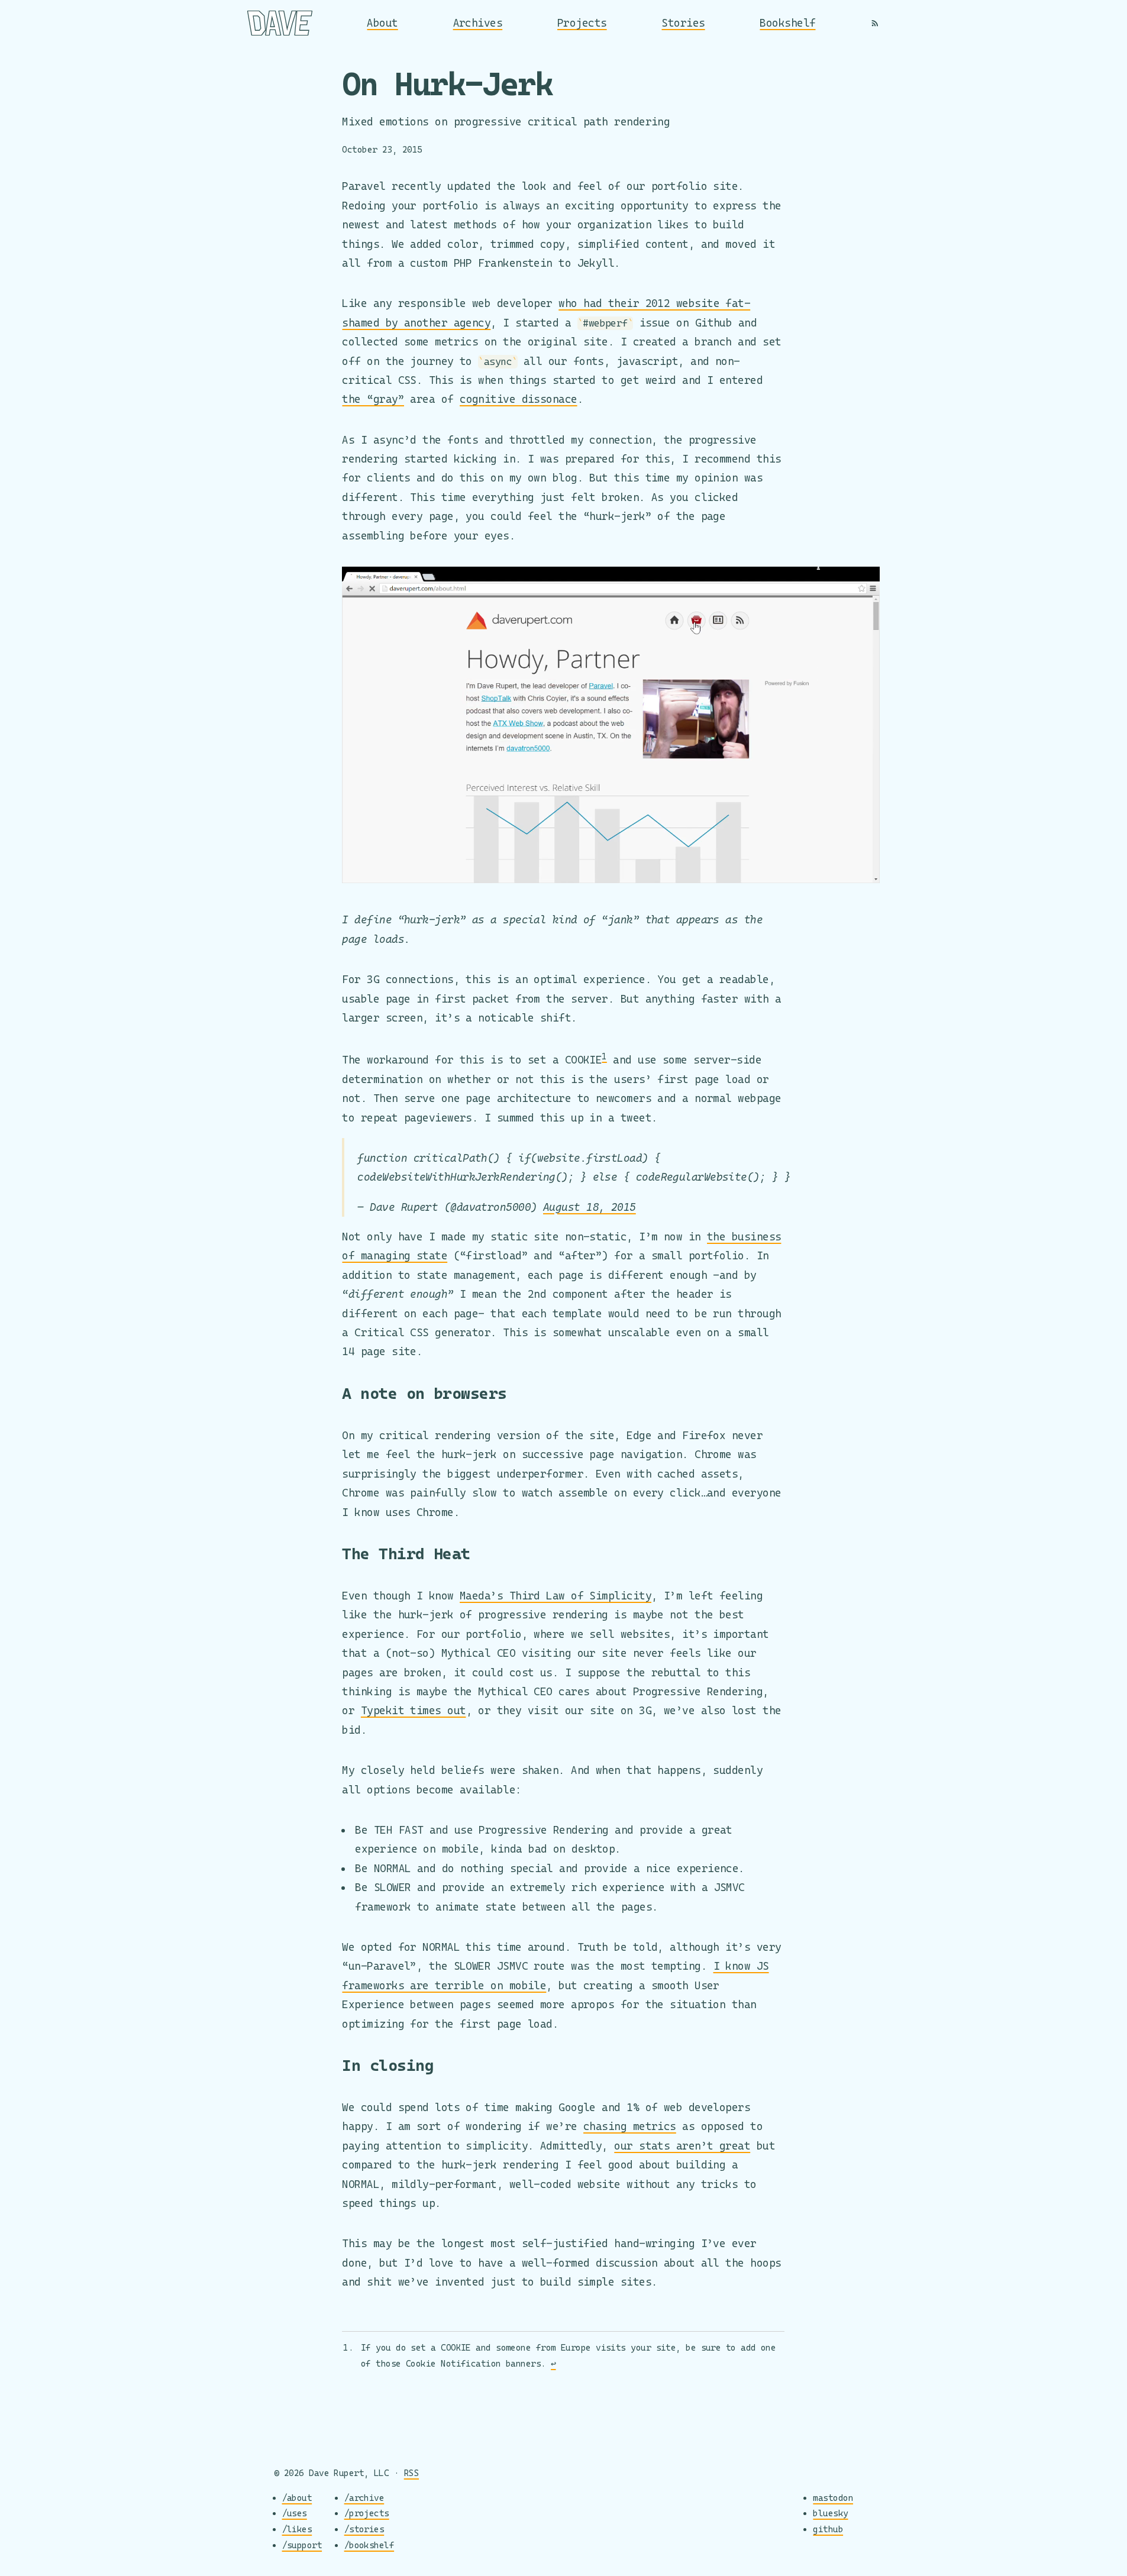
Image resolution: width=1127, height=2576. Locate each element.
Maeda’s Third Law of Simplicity (556, 1596)
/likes (297, 2529)
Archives (478, 23)
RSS (411, 2473)
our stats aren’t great (682, 2146)
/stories (364, 2529)
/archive (364, 2498)
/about (297, 2498)
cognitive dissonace (519, 399)
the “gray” (373, 399)
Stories (683, 23)
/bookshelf (369, 2545)
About (382, 23)
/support (302, 2545)
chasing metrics (630, 2126)
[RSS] (875, 23)
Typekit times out (414, 1710)
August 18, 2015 (590, 1207)
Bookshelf (787, 23)
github (828, 2529)
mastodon (833, 2498)
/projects (367, 2513)
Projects (582, 23)
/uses (295, 2513)
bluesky (830, 2513)
